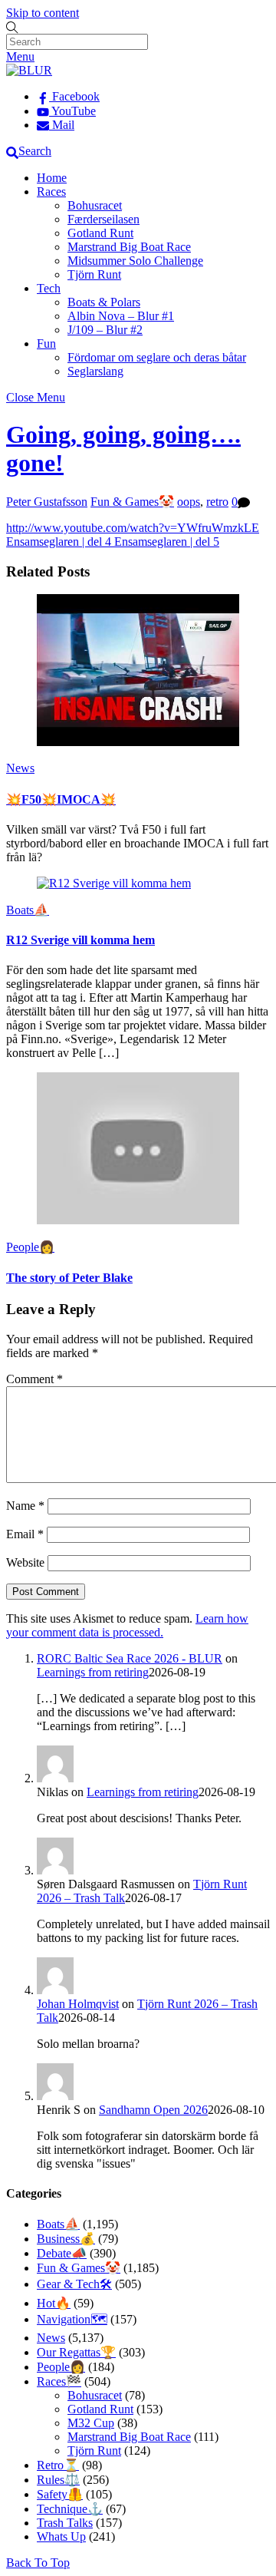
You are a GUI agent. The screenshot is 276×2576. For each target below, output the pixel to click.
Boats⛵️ (28, 910)
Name (25, 1506)
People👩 (30, 1247)
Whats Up (61, 2536)
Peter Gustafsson (47, 502)
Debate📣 (62, 2253)
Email (25, 1534)
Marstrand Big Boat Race (129, 247)
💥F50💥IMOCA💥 (61, 799)
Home (52, 178)
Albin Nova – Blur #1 (121, 316)
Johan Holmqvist (78, 2004)
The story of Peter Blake (69, 1278)
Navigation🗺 (72, 2319)
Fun (46, 343)
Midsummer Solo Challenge (135, 261)
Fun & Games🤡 (132, 502)
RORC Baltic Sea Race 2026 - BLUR (130, 1658)
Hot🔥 (54, 2303)
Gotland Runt (100, 233)
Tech (49, 288)
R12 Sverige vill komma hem (80, 940)
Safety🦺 (60, 2494)
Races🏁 (59, 2381)
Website (25, 1562)
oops (189, 502)
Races (51, 192)
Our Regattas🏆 (76, 2352)
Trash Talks (65, 2523)
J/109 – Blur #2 (105, 330)
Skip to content (43, 13)
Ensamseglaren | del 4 (59, 542)
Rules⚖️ (58, 2480)
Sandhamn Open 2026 (153, 2110)
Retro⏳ (58, 2465)
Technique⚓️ (70, 2509)
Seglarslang (95, 371)
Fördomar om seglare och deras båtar (157, 357)
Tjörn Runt (94, 274)
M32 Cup (91, 2423)
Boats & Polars (104, 302)
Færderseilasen (103, 219)
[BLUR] (29, 70)
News (20, 768)
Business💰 (66, 2239)
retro (217, 502)
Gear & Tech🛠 (74, 2284)
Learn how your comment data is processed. (127, 1625)
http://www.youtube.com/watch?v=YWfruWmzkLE (133, 528)
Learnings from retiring (93, 1672)
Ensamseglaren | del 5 (165, 542)
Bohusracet (95, 205)
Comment (34, 1379)
